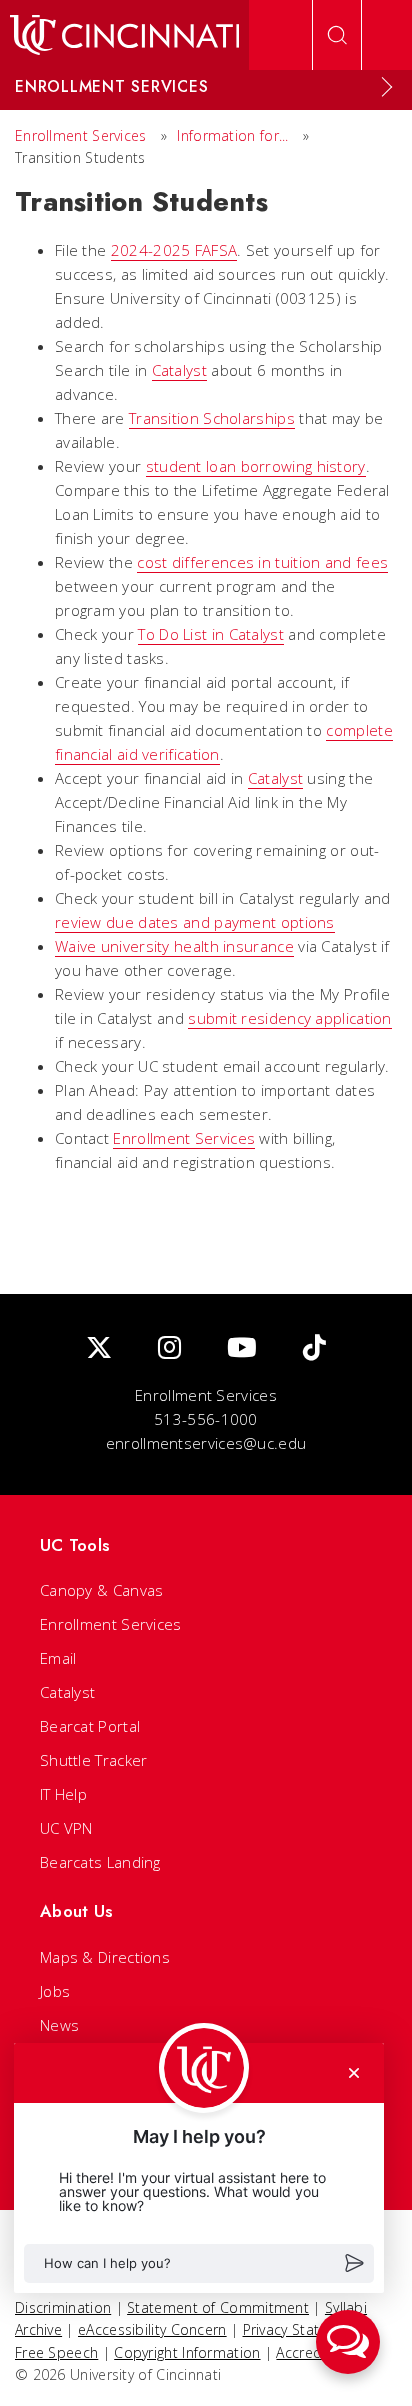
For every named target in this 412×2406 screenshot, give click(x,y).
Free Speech (56, 2352)
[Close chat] (354, 2073)
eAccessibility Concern (152, 2329)
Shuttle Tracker (94, 1760)
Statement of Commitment (218, 2307)
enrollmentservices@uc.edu (206, 1443)
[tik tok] (314, 1348)
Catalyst (179, 370)
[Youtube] (242, 1348)
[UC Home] (124, 35)
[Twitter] (99, 1348)
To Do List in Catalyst (211, 634)
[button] (199, 2263)
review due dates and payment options (195, 922)
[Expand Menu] (387, 87)
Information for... (232, 135)
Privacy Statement (303, 2329)
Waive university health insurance (174, 946)
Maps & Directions (105, 1957)
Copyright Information (187, 2352)
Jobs (55, 1991)
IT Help (63, 1794)
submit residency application (289, 1018)
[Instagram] (169, 1348)
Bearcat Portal (90, 1726)
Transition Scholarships (212, 418)
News (59, 2025)
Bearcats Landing (100, 1862)
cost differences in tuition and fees (262, 562)
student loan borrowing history (256, 466)
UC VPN (66, 1828)
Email (58, 1658)
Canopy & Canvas (102, 1590)
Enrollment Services (81, 135)
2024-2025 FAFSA (174, 250)
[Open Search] (337, 35)
